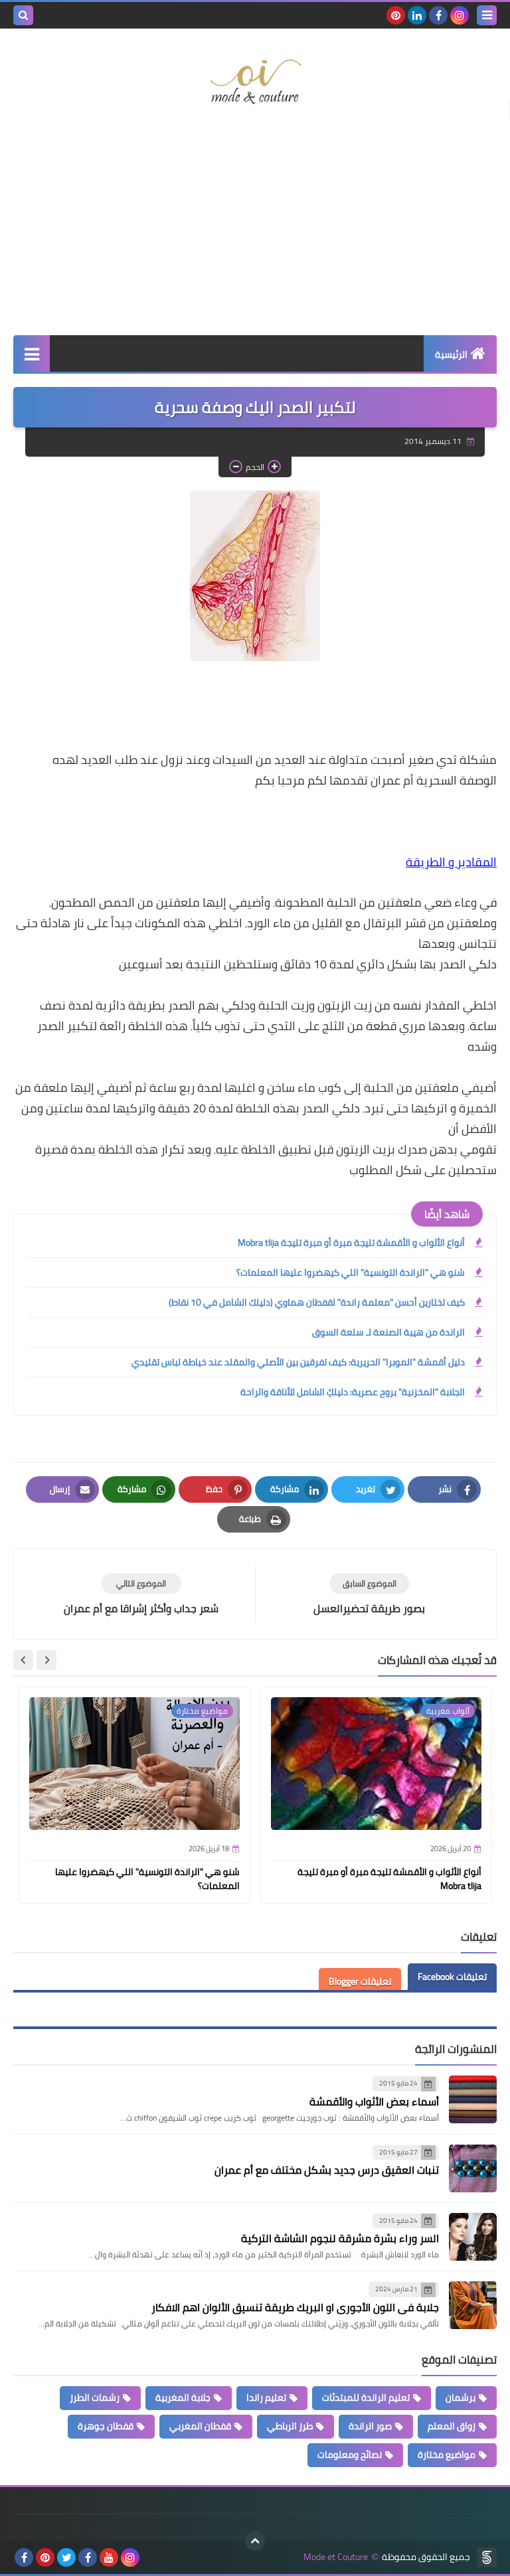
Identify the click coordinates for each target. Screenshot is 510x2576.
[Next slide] (23, 1660)
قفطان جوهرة (106, 2426)
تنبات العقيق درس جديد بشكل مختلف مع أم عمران (327, 2170)
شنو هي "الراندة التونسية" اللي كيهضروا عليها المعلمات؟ (351, 1272)
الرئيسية (451, 354)
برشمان (461, 2397)
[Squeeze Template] (487, 2557)
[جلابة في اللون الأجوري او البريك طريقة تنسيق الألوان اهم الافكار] (473, 2305)
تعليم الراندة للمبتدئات (366, 2397)
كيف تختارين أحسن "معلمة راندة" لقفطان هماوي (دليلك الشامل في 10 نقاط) (317, 1302)
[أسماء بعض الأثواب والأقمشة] (473, 2099)
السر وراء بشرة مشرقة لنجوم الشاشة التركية (340, 2238)
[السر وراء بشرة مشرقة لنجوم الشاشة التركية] (473, 2237)
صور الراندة (370, 2426)
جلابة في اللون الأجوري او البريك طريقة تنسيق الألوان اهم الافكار (295, 2307)
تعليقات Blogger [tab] (360, 1981)
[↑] (255, 2541)
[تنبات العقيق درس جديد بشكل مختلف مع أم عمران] (473, 2168)
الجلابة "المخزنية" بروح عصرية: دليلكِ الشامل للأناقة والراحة (353, 1392)
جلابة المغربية (183, 2397)
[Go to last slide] (46, 1660)
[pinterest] (396, 15)
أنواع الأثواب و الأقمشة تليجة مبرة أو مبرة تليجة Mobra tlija (351, 1243)
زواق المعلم (452, 2426)
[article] (141, 1595)
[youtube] (109, 2557)
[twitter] (66, 2557)
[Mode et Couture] (255, 82)
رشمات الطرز (95, 2397)
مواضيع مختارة (447, 2455)
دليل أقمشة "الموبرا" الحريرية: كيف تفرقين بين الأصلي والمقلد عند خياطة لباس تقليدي (298, 1362)
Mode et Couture (336, 2557)
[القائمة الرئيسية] (32, 353)
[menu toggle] (487, 15)
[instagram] (460, 15)
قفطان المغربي (200, 2426)
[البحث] (23, 15)
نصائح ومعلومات (350, 2455)
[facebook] (438, 15)
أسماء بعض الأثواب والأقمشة (374, 2101)
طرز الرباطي (290, 2426)
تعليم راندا (266, 2397)
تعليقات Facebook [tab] (452, 1977)
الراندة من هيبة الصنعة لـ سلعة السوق (388, 1332)
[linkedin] (417, 15)
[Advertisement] (255, 229)
